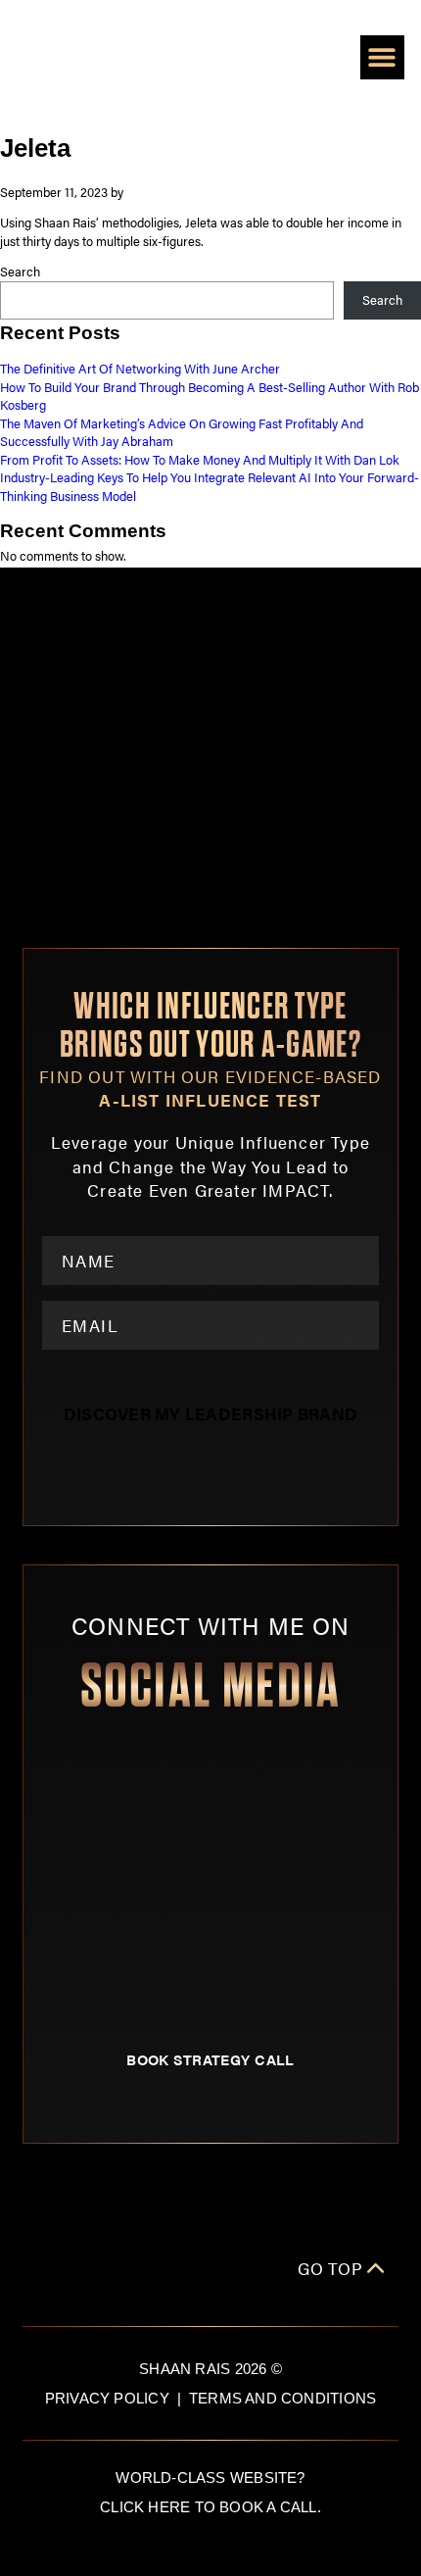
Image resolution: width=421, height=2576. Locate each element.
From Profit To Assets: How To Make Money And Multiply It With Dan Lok (200, 460)
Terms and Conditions (282, 2398)
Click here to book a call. (210, 2507)
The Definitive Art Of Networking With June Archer (140, 369)
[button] (382, 57)
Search (20, 272)
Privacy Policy (107, 2398)
